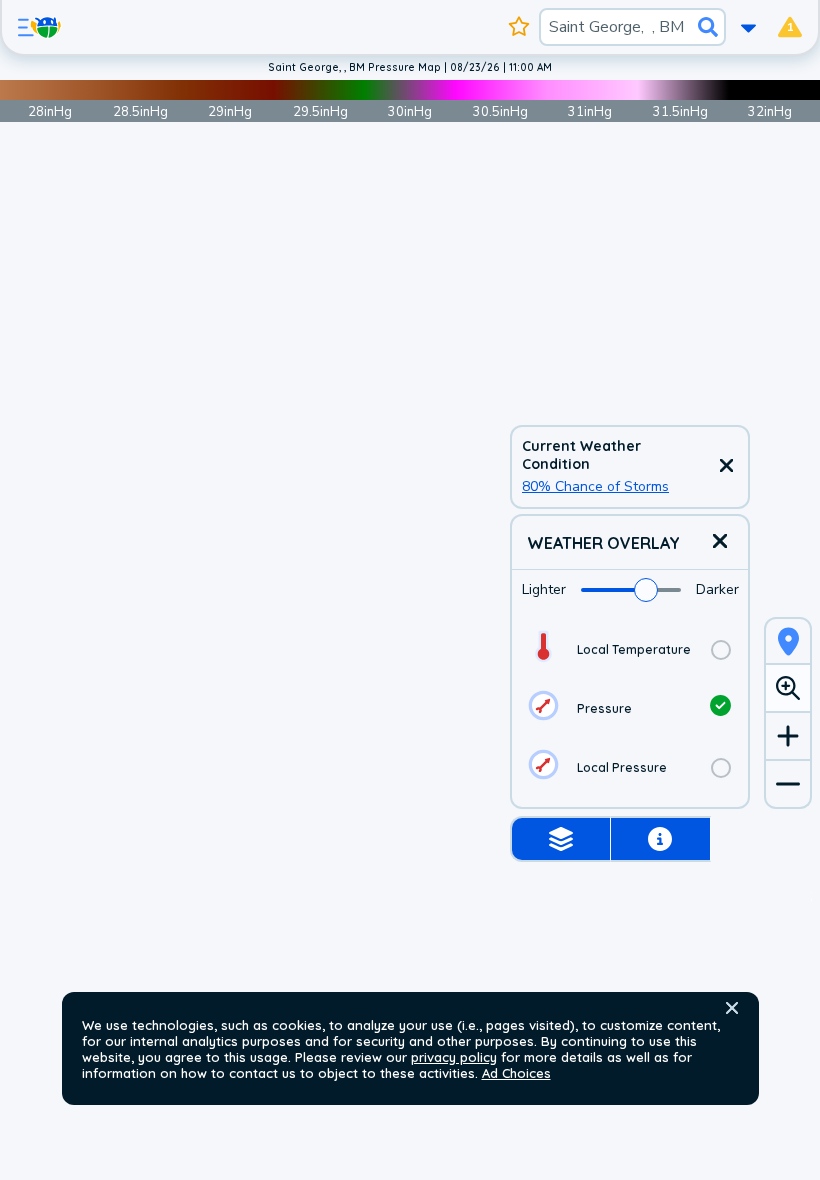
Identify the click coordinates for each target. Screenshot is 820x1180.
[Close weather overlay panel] (720, 542)
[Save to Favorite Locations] (519, 27)
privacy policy (454, 1057)
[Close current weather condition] (726, 467)
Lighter (544, 589)
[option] (630, 649)
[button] (732, 1008)
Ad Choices (516, 1073)
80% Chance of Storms (595, 486)
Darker (717, 589)
